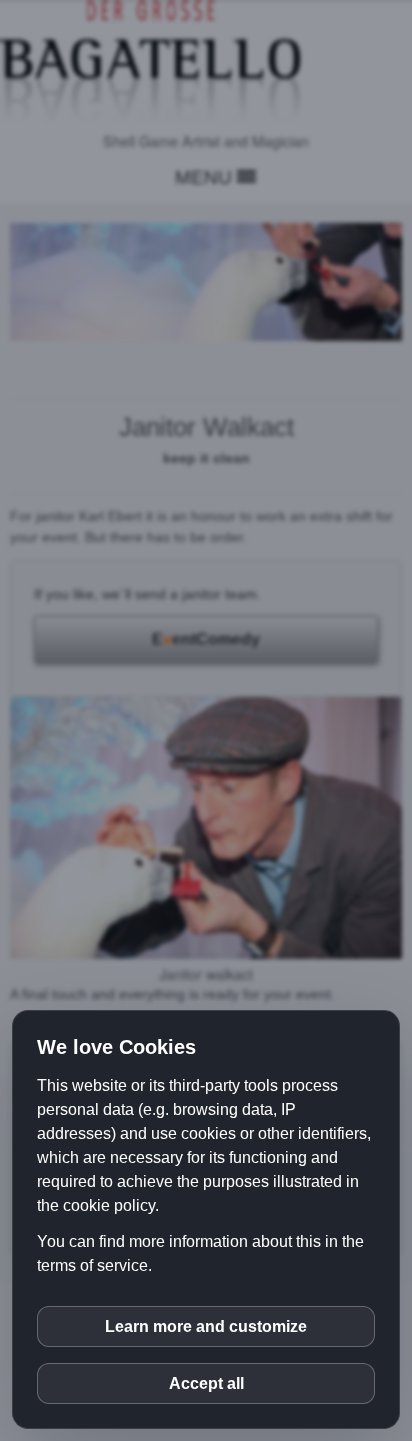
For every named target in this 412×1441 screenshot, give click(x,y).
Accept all (206, 1383)
